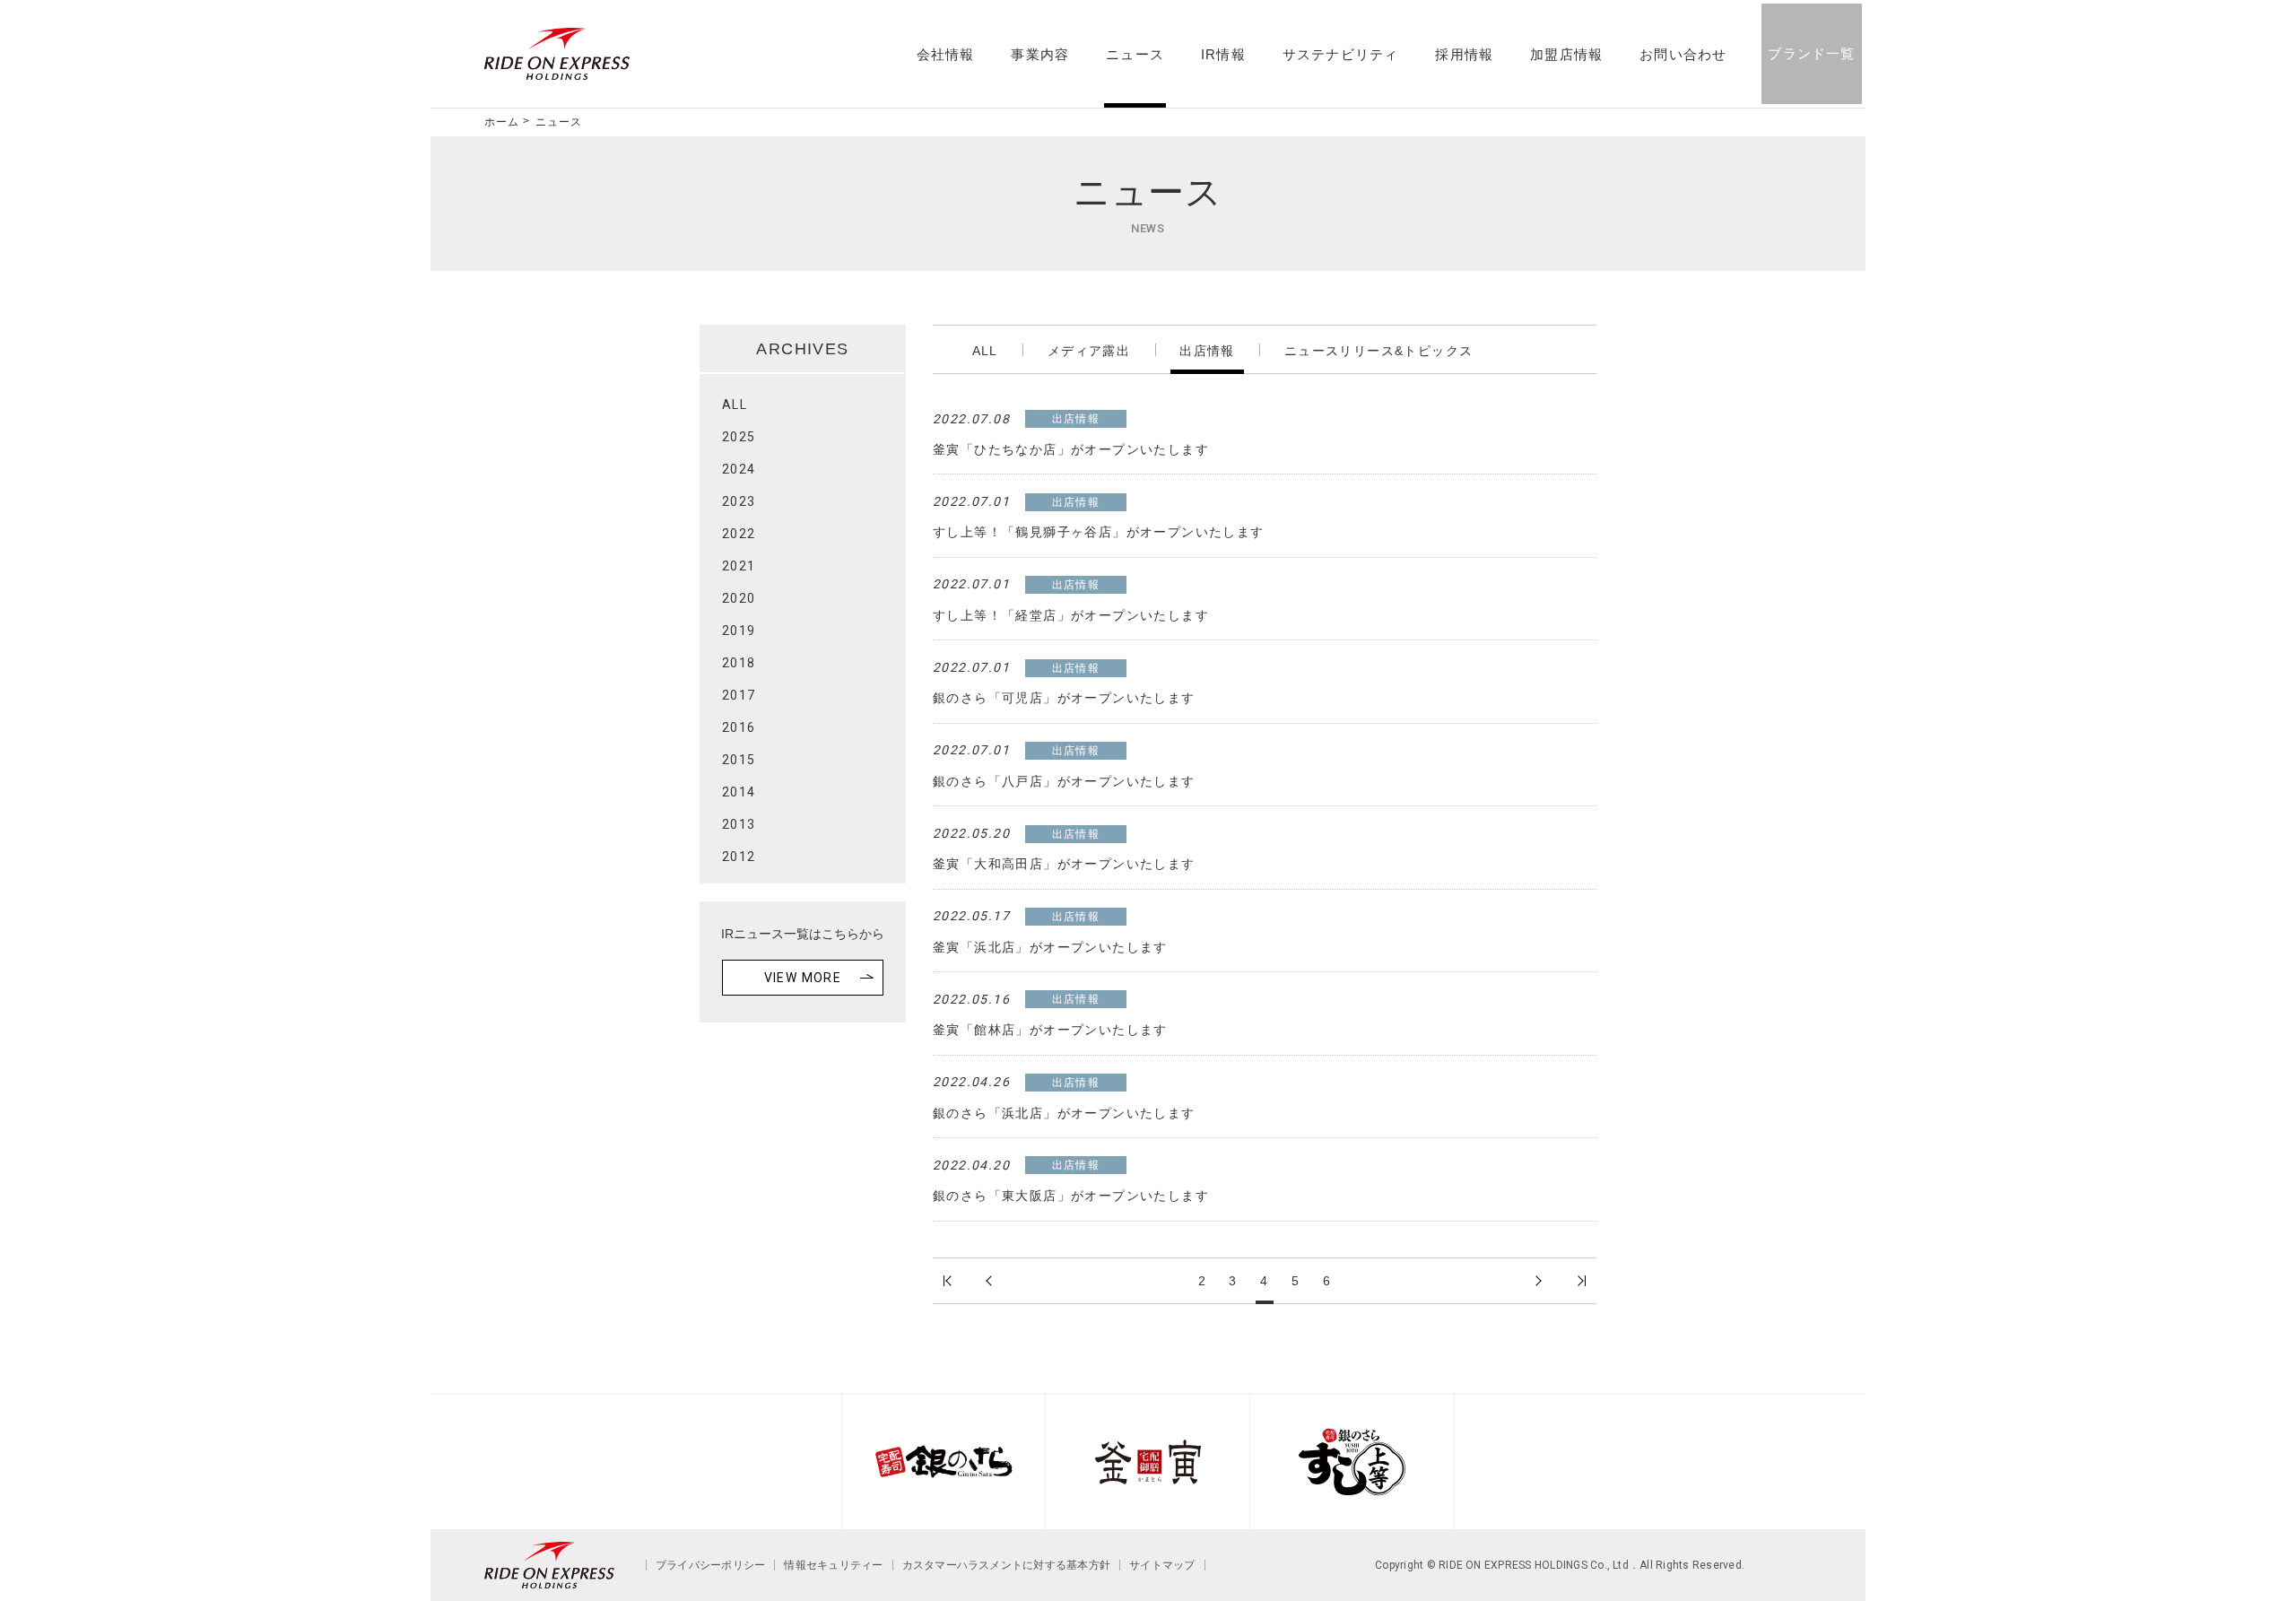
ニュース (1135, 55)
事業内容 (1040, 55)
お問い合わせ (1683, 55)
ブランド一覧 (1811, 53)
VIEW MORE (803, 978)
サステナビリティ (1341, 55)
